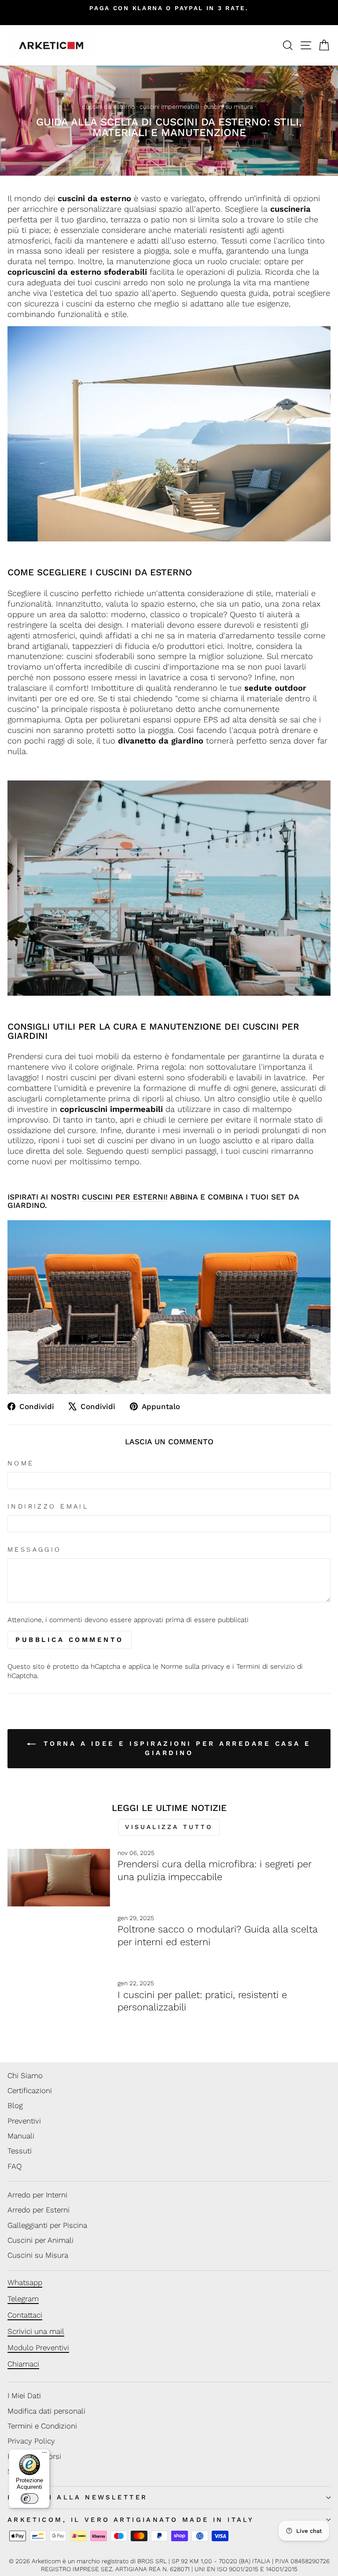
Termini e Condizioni (42, 2426)
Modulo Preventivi (38, 2348)
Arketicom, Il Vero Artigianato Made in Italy (131, 2520)
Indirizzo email (48, 1506)
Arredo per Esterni (39, 2210)
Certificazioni (30, 2090)
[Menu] (44, 2455)
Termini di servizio (266, 1666)
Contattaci (25, 2315)
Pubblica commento (70, 1640)
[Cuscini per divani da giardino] (169, 888)
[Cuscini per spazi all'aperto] (169, 1307)
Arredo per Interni (37, 2195)
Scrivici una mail (36, 2331)
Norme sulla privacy (192, 1666)
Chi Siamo (25, 2076)
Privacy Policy (31, 2441)
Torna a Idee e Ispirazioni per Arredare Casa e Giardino (175, 1748)
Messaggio (35, 1549)
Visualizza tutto (169, 1827)
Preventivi (24, 2121)
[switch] (29, 2499)
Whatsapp (25, 2282)
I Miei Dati (24, 2396)
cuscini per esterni (124, 1197)
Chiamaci (23, 2364)
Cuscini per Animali (40, 2240)
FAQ (15, 2166)
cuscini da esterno (108, 107)
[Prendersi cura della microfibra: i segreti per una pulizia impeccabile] (59, 1878)
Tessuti (20, 2151)
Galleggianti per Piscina (47, 2225)
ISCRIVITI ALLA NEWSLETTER (77, 2497)
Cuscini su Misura (38, 2255)
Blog (15, 2105)
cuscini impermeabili (169, 107)
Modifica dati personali (46, 2411)
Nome (21, 1463)
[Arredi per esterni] (169, 434)
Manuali (21, 2136)
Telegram (23, 2299)
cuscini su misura (228, 107)
